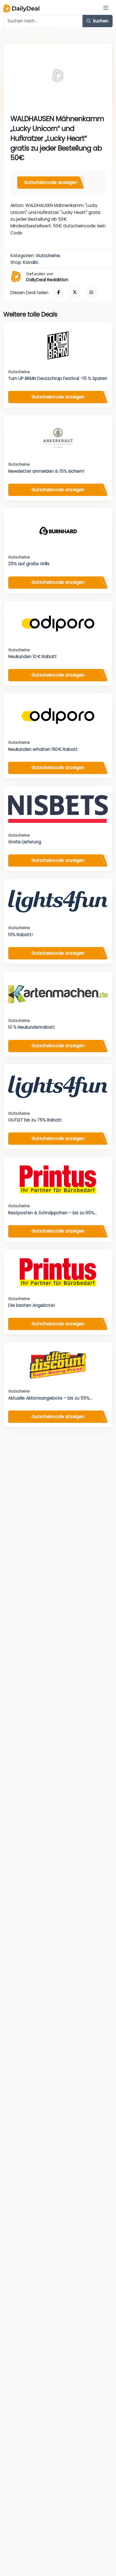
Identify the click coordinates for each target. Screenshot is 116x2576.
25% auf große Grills (29, 564)
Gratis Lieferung (25, 842)
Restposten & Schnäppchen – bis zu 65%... (53, 1213)
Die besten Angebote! (32, 1305)
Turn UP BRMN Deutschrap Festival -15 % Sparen (58, 378)
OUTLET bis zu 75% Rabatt (35, 1120)
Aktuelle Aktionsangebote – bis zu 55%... (50, 1398)
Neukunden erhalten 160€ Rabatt (43, 749)
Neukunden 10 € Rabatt (33, 656)
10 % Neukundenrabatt (32, 1027)
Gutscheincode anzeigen (51, 182)
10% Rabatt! (20, 935)
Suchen (100, 21)
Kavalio (31, 262)
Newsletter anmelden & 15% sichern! (46, 471)
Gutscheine (48, 256)
